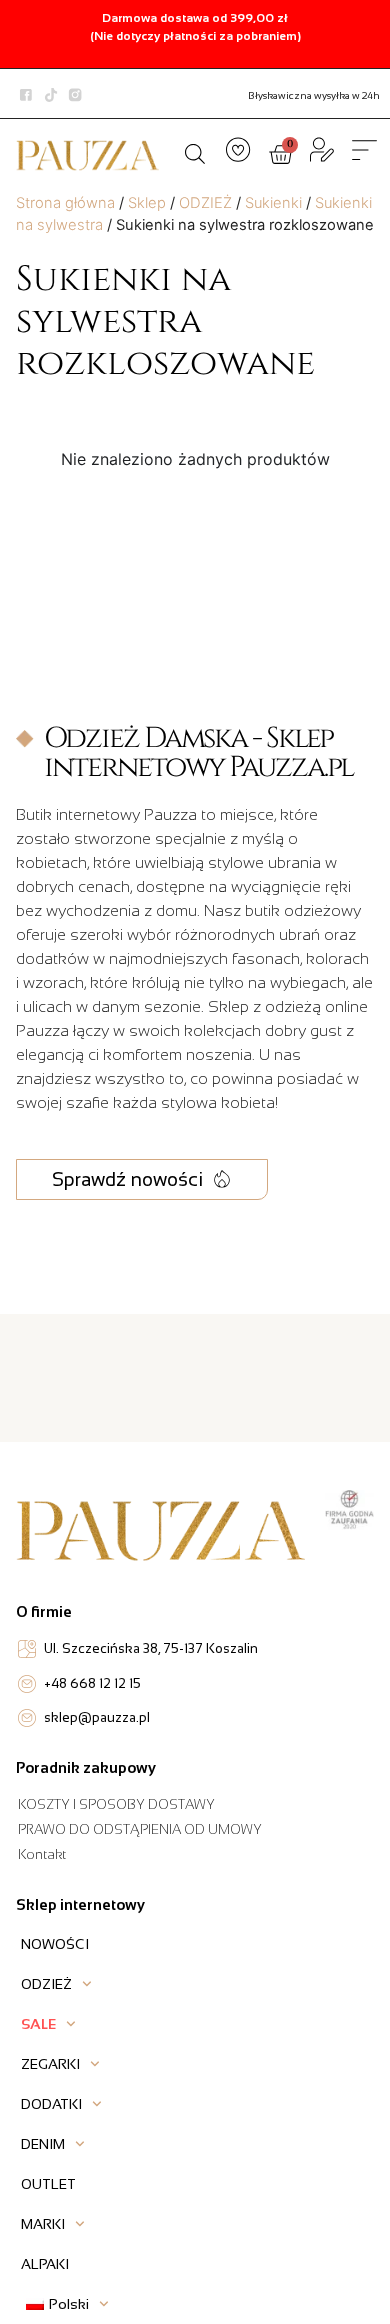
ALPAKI (45, 2264)
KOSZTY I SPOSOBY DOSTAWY (116, 1804)
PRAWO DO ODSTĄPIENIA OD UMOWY (140, 1829)
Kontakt (42, 1854)
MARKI (43, 2224)
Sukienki (273, 203)
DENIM (43, 2144)
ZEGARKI (50, 2064)
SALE (38, 2024)
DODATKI (51, 2104)
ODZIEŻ (205, 203)
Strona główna (65, 203)
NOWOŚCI (55, 1944)
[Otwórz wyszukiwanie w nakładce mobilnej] (195, 151)
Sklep (147, 203)
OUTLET (48, 2184)
